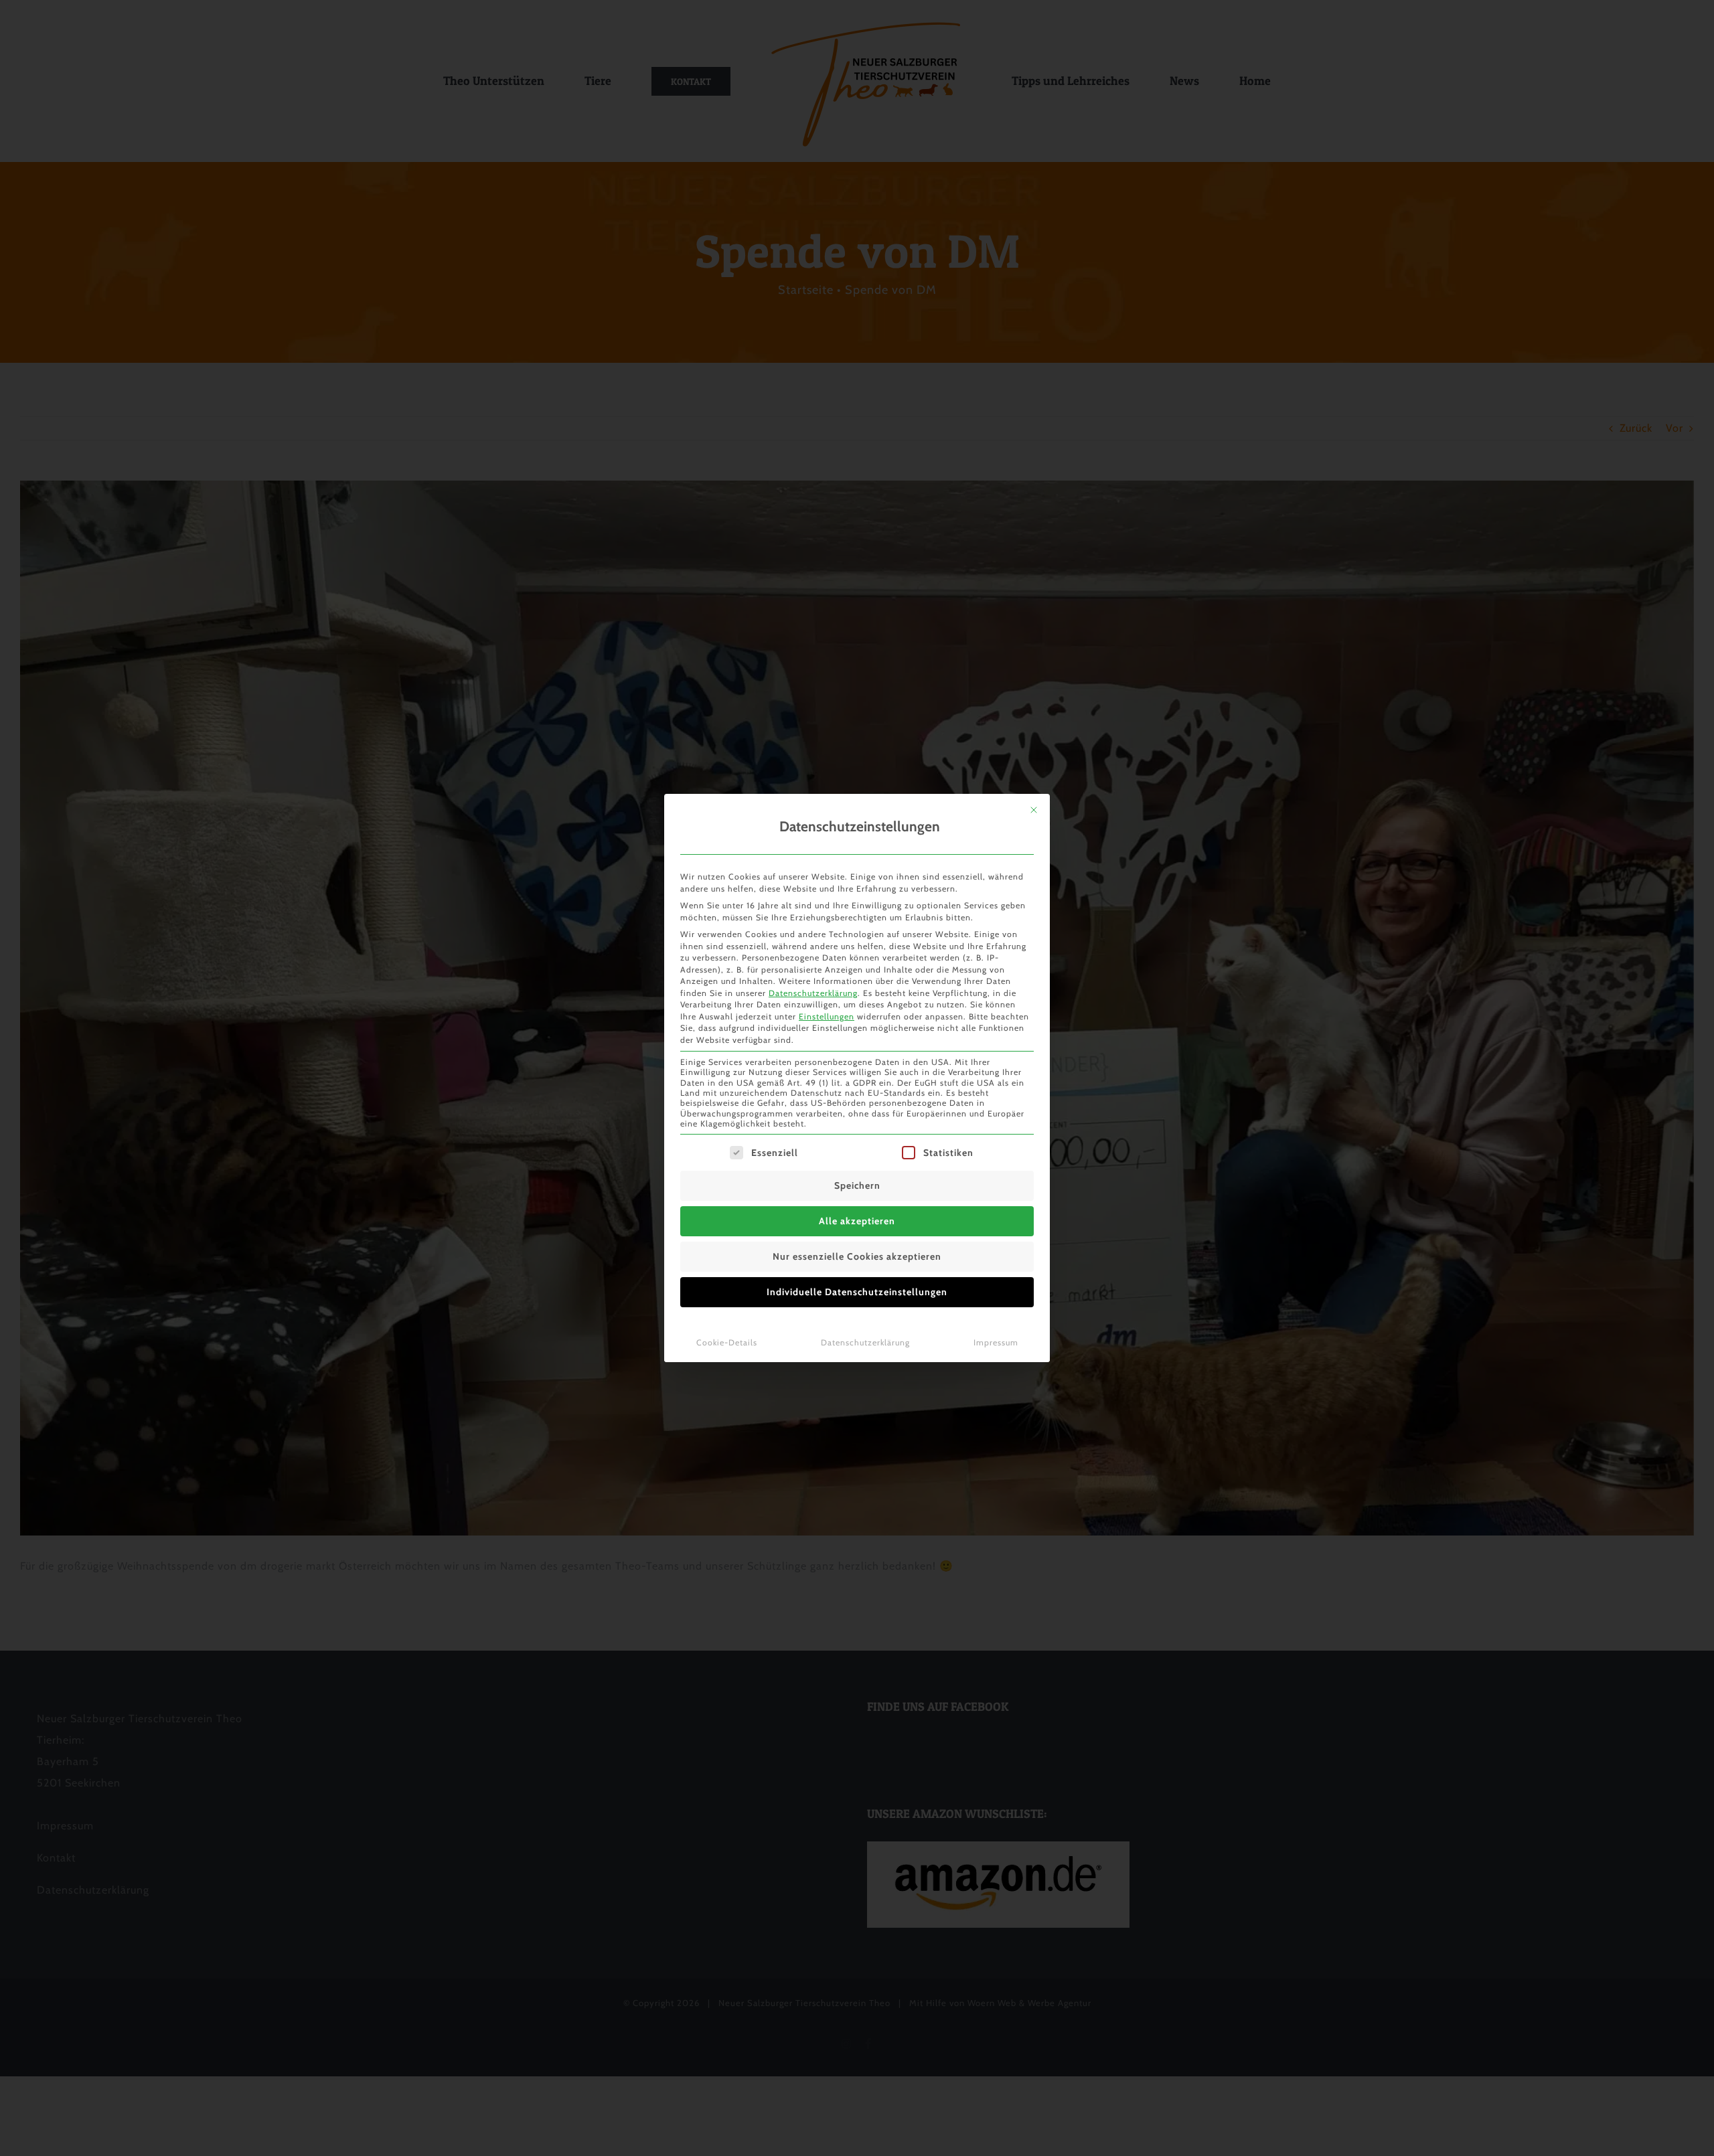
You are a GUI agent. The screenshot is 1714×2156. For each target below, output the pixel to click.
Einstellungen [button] (827, 1016)
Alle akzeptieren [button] (857, 1221)
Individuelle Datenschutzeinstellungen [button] (857, 1292)
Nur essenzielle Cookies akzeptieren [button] (857, 1256)
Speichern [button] (857, 1185)
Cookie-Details (727, 1342)
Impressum (996, 1342)
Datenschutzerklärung (813, 993)
